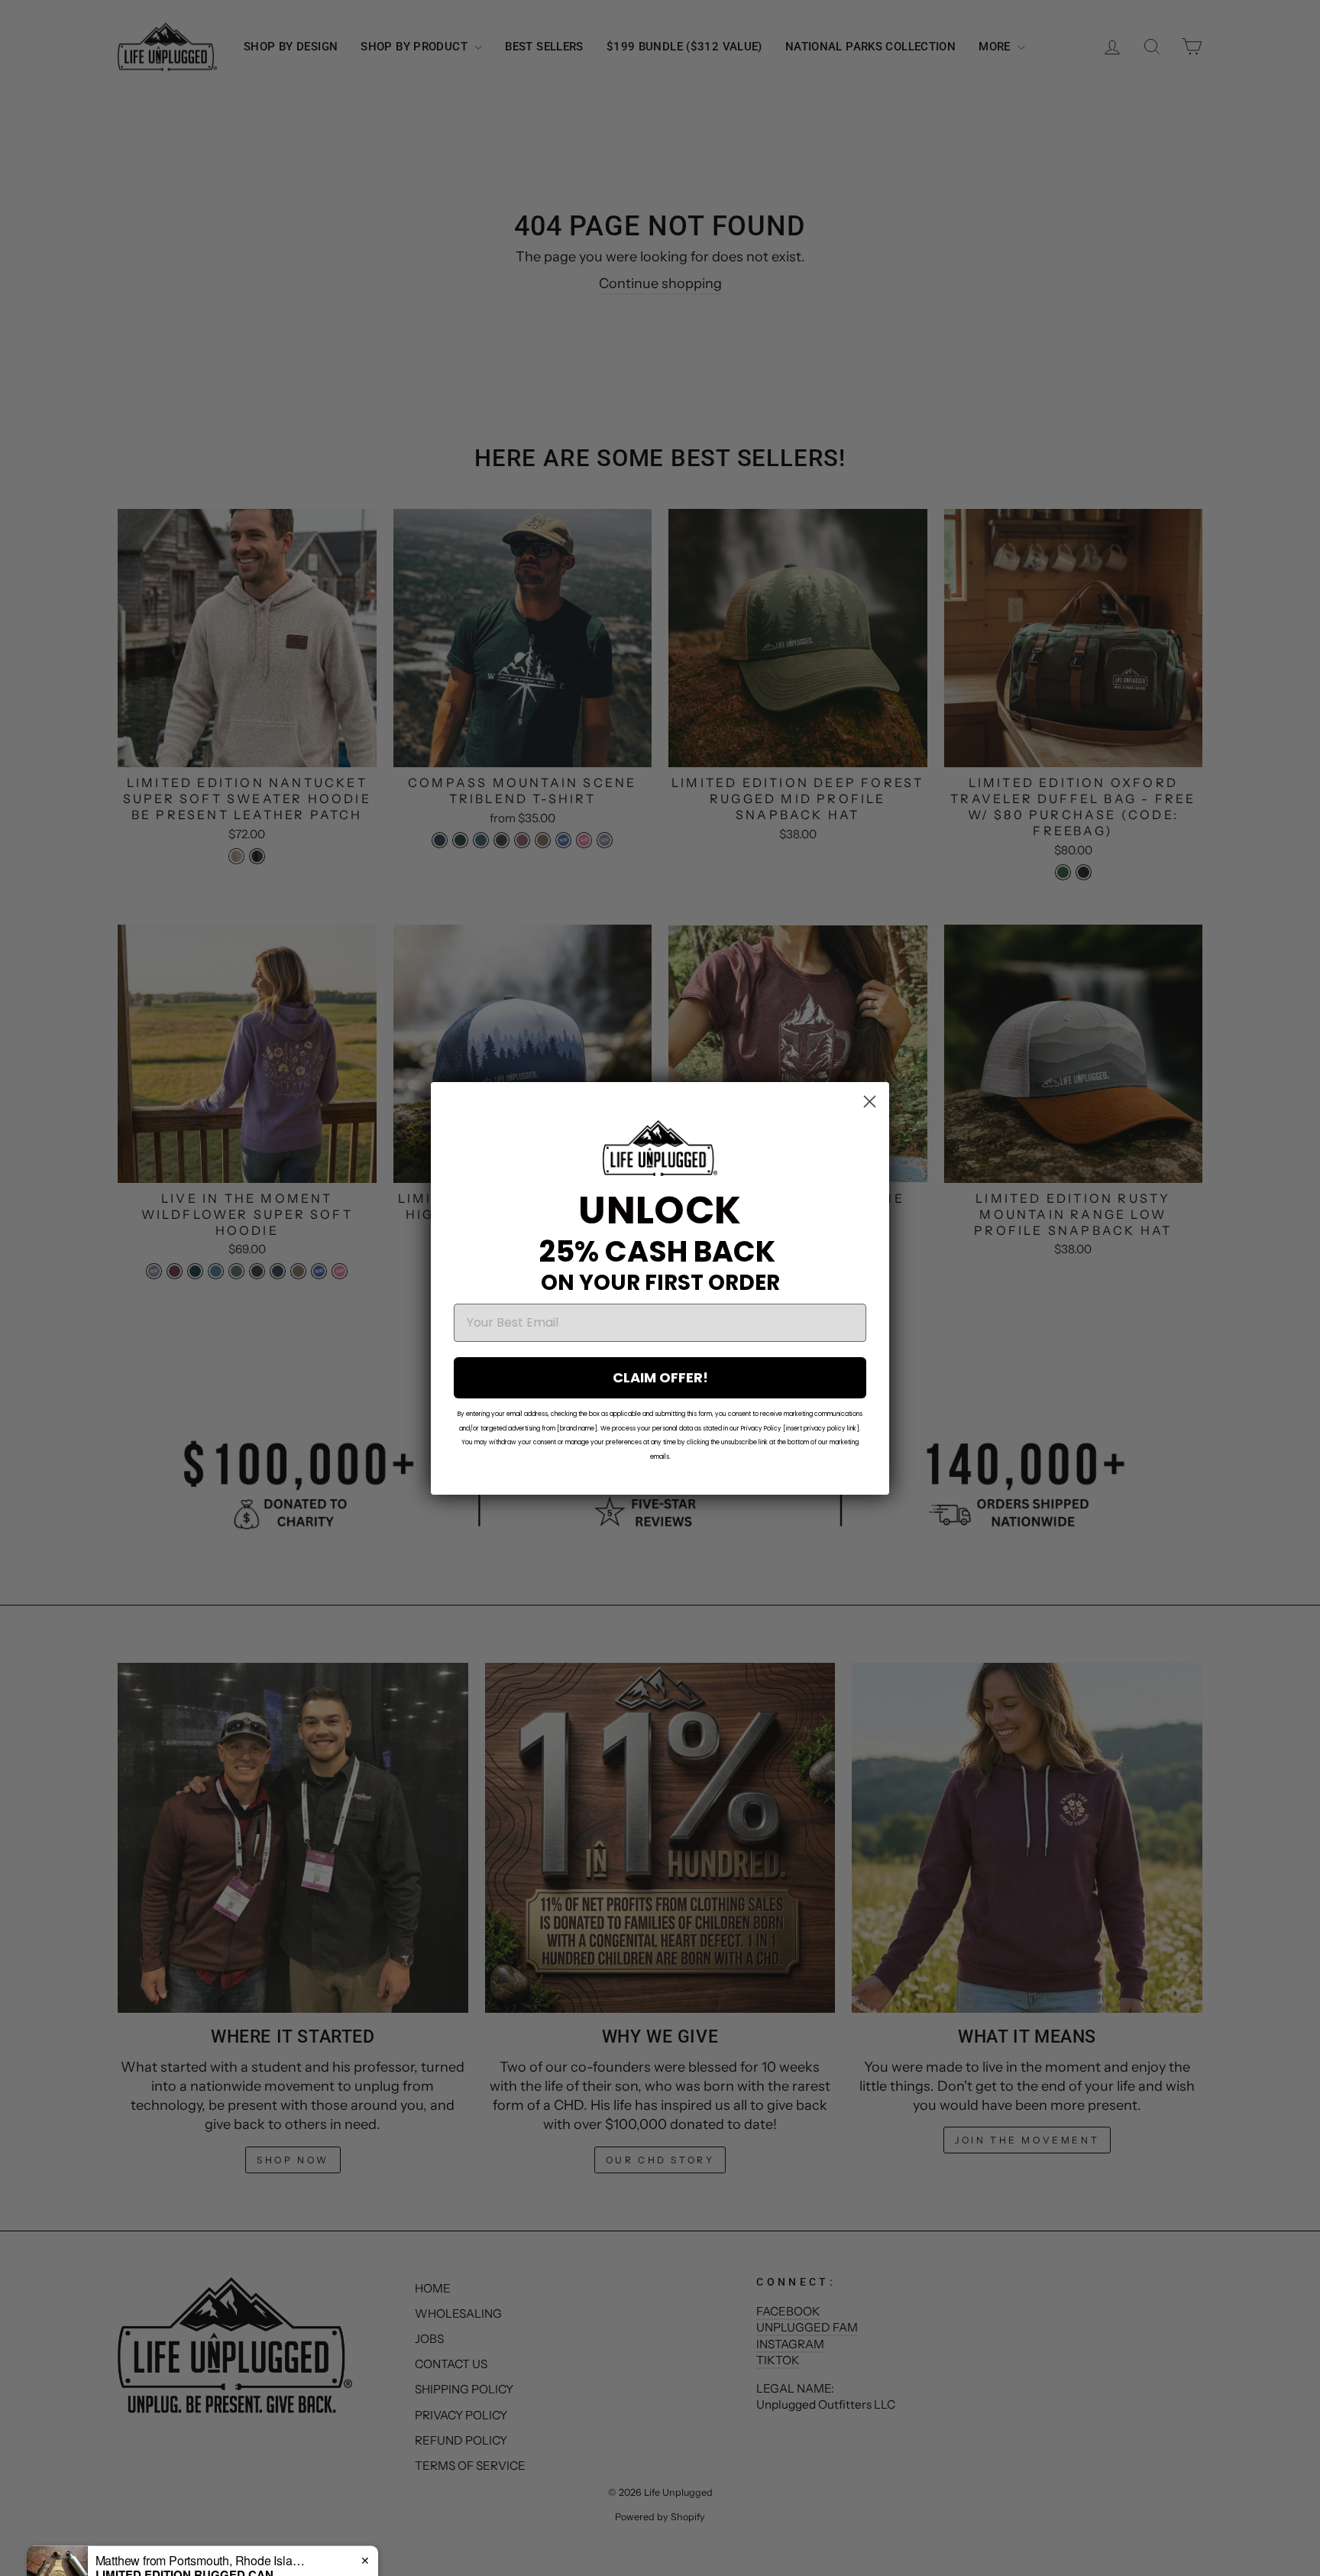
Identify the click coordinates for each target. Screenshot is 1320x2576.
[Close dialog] (870, 1102)
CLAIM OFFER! (660, 1377)
